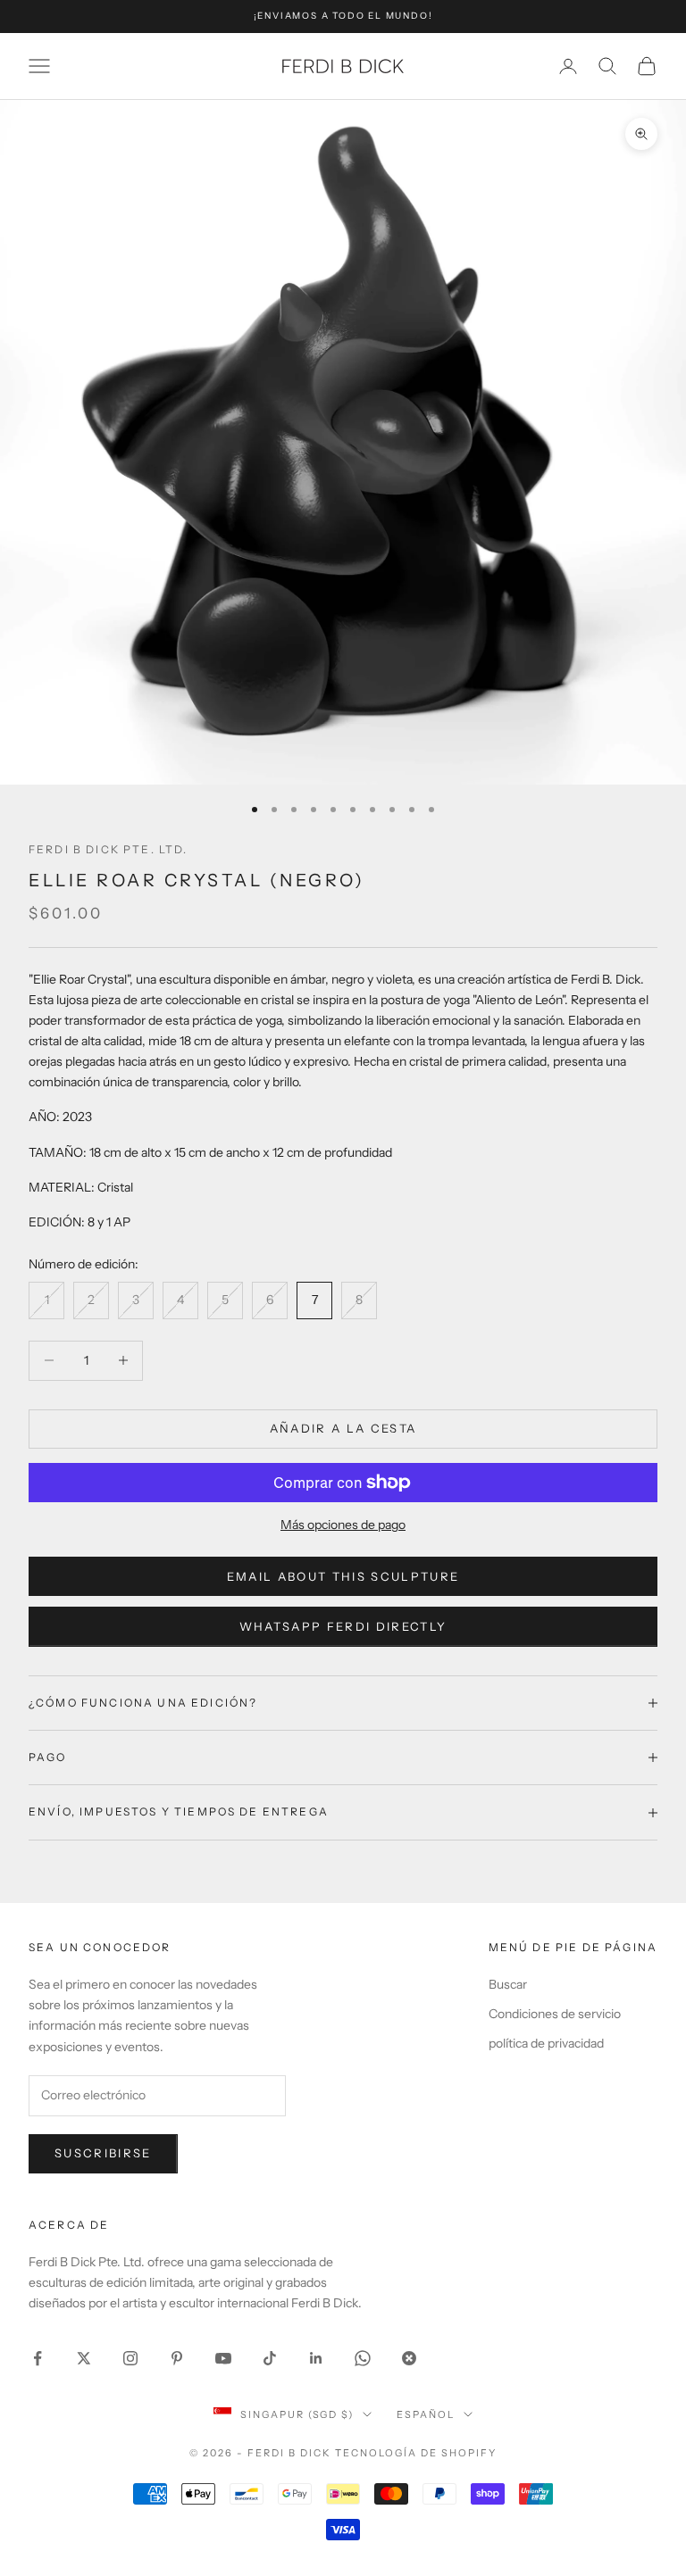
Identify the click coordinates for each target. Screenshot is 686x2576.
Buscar (508, 1984)
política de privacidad (546, 2043)
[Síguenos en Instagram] (130, 2358)
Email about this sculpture (343, 1576)
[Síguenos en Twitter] (84, 2358)
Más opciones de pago (343, 1525)
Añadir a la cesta (343, 1428)
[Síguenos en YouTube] (223, 2358)
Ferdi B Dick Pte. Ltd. (109, 849)
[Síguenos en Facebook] (38, 2358)
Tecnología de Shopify (416, 2453)
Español (426, 2414)
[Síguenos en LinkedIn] (316, 2358)
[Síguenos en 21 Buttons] (409, 2358)
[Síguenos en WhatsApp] (363, 2358)
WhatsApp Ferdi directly (343, 1626)
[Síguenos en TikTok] (270, 2358)
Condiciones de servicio (555, 2014)
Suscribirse (103, 2153)
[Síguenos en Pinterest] (177, 2358)
